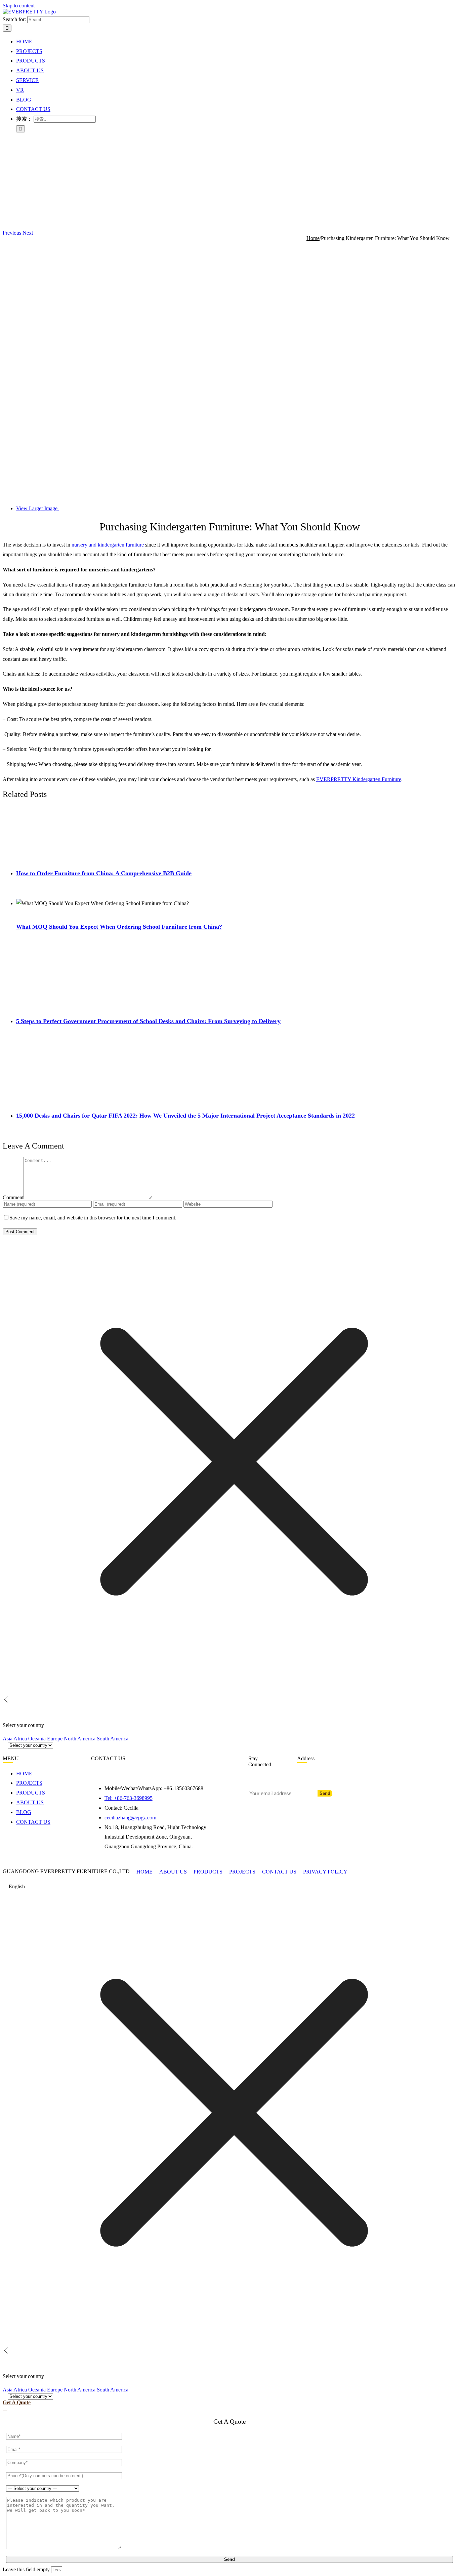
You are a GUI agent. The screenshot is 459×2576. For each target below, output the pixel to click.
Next (28, 233)
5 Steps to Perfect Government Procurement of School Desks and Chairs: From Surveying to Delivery (148, 1021)
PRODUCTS (208, 1872)
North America (80, 1739)
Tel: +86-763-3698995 (129, 1798)
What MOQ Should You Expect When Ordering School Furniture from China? (119, 927)
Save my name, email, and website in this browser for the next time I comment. (93, 1218)
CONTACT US (279, 1872)
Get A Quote (17, 2402)
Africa (21, 1739)
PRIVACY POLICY (325, 1872)
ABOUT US (173, 1872)
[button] (229, 1887)
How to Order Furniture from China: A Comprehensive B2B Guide (104, 873)
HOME (144, 1872)
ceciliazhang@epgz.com (130, 1818)
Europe (55, 1739)
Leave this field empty (26, 2569)
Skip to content (19, 6)
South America (113, 1739)
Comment (13, 1197)
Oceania (38, 1739)
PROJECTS (242, 1872)
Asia (8, 1739)
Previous (12, 233)
